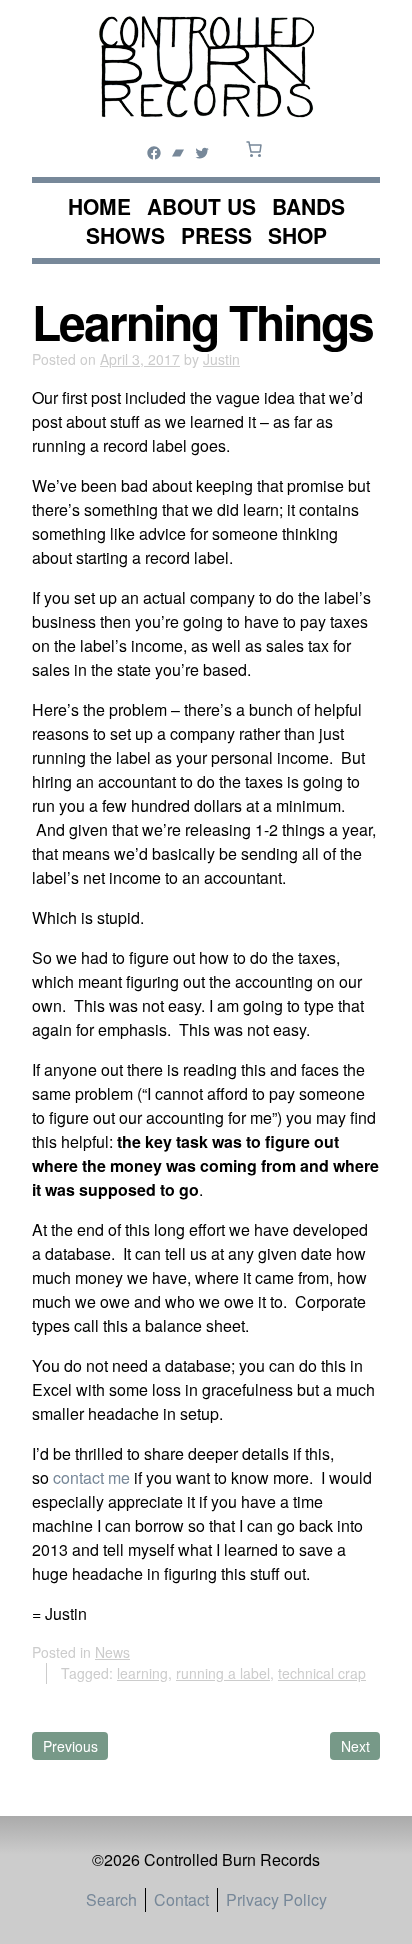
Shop (297, 235)
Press (216, 235)
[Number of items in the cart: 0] (254, 149)
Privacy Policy (276, 1899)
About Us (201, 206)
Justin (221, 359)
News (112, 1652)
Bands (308, 206)
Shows (125, 235)
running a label (223, 1673)
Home (99, 206)
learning (142, 1673)
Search (111, 1899)
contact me (91, 1477)
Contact (181, 1899)
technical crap (322, 1673)
